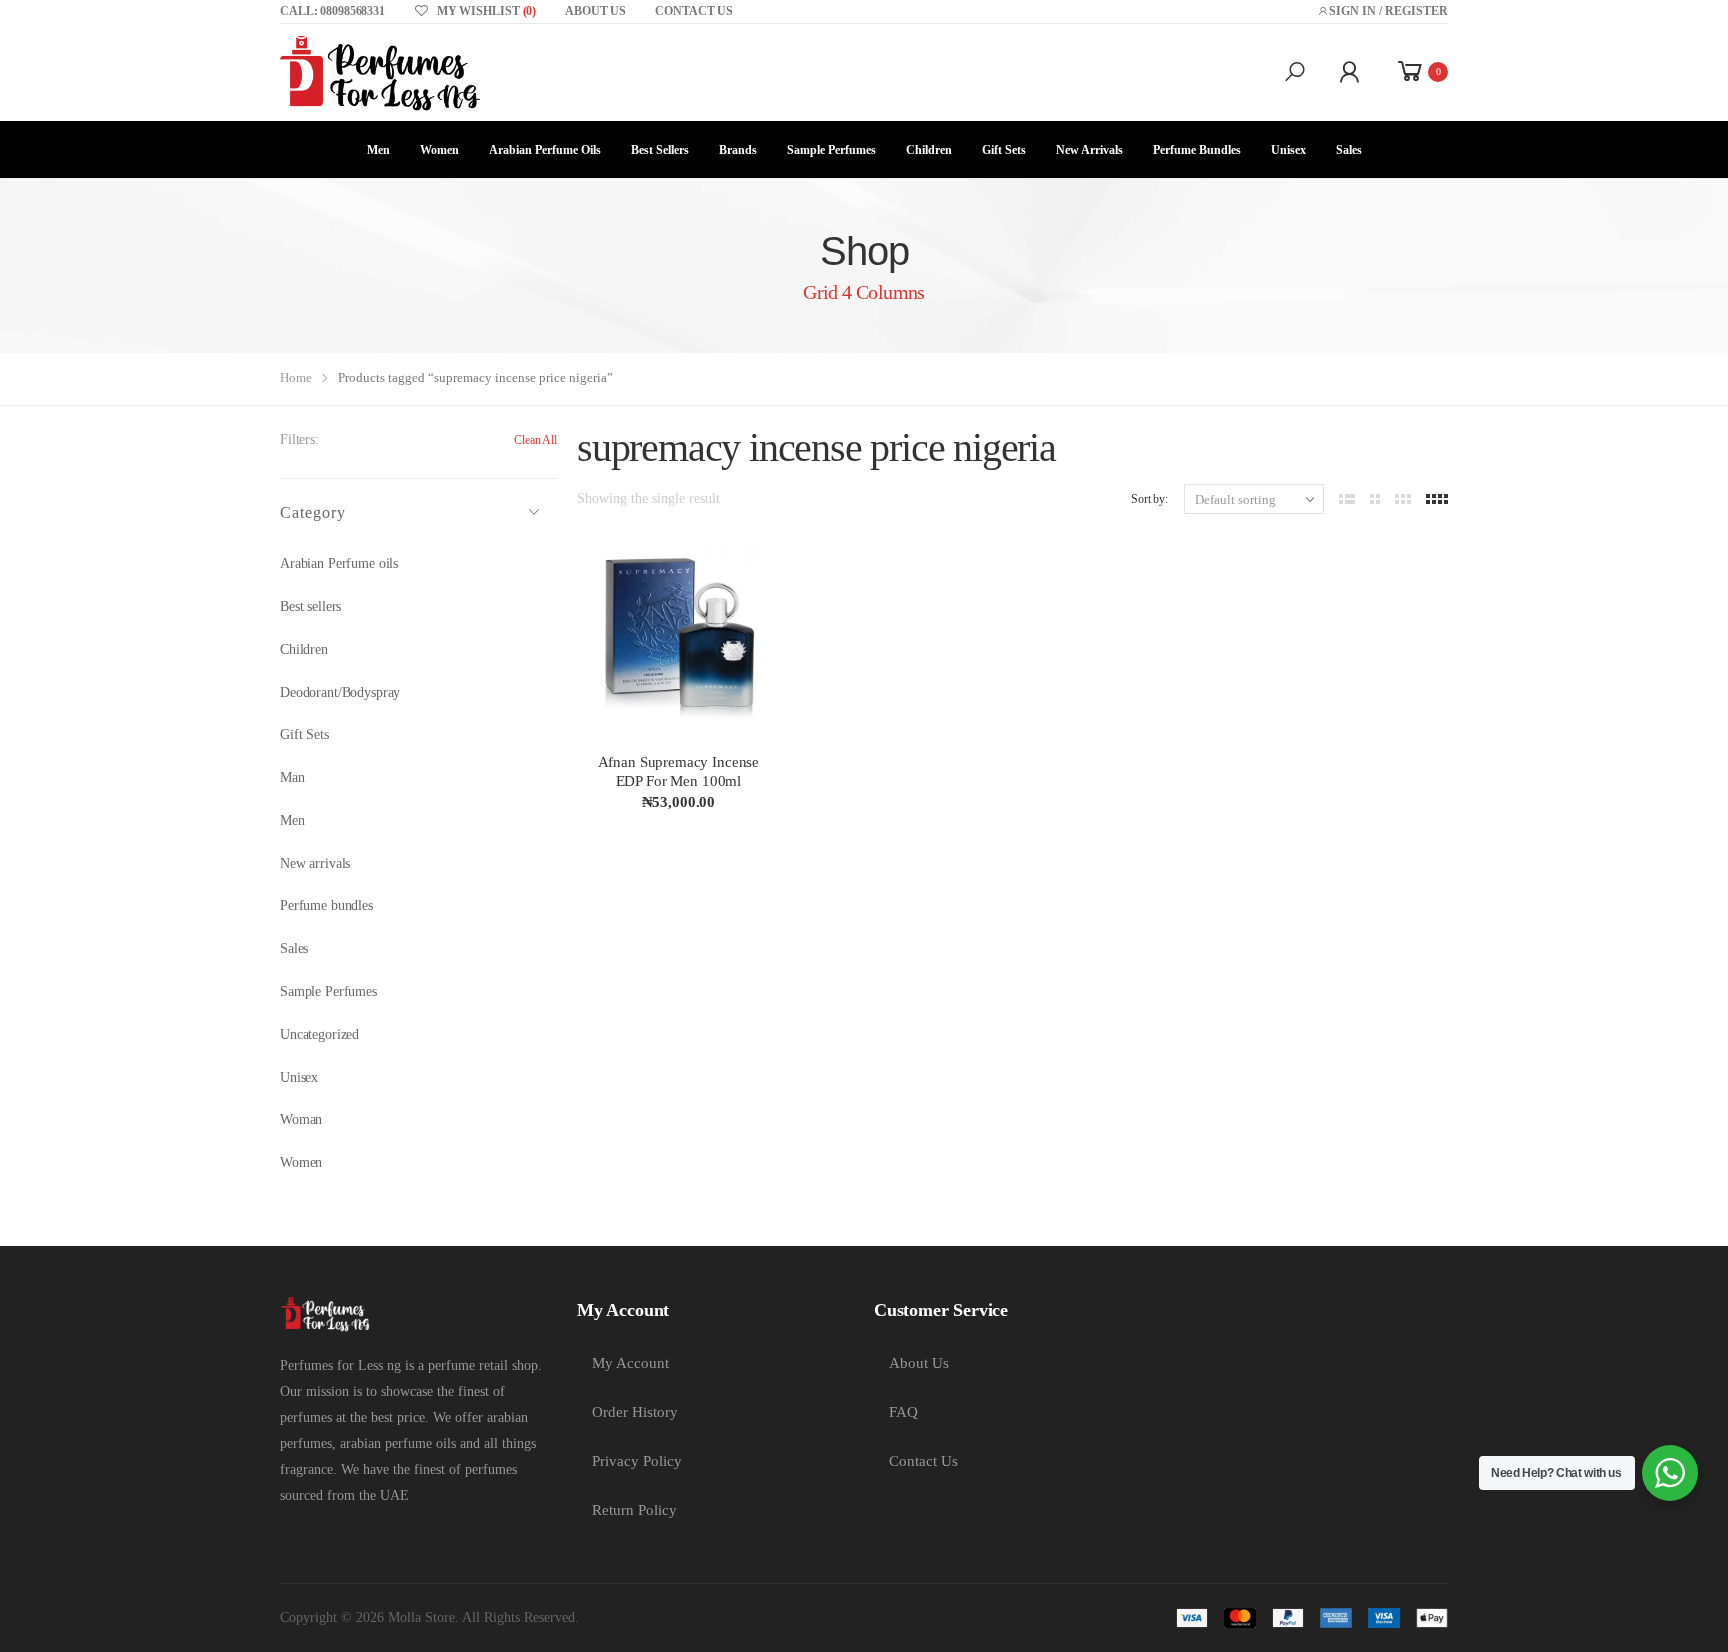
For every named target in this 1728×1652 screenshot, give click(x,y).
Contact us (694, 11)
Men (378, 150)
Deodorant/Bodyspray (340, 692)
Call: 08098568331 (332, 11)
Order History (635, 1412)
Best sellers (660, 150)
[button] (1295, 72)
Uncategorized (319, 1034)
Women (439, 150)
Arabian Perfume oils (545, 150)
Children (929, 150)
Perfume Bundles (1197, 150)
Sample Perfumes (831, 150)
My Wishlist (486, 11)
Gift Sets (1004, 150)
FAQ (903, 1412)
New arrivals (1089, 150)
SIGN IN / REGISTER (1388, 11)
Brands (738, 150)
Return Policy (634, 1510)
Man (292, 777)
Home (296, 378)
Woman (301, 1119)
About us (595, 11)
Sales (1349, 150)
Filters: (299, 439)
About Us (919, 1363)
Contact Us (923, 1461)
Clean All (535, 440)
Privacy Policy (637, 1461)
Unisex (1288, 150)
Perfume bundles (326, 905)
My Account (630, 1363)
